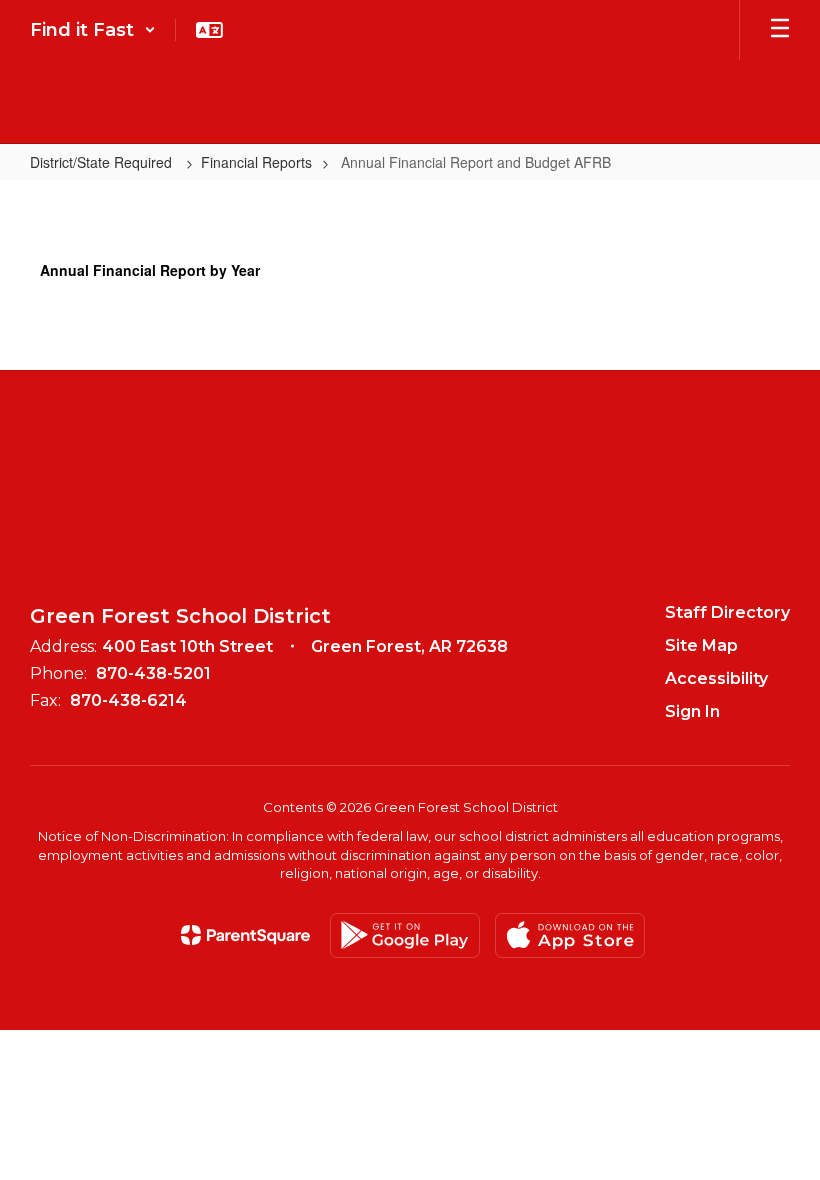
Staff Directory (727, 612)
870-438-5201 (153, 673)
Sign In (692, 711)
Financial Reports (256, 162)
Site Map (701, 645)
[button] (93, 30)
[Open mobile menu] (780, 30)
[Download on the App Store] (570, 935)
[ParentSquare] (245, 935)
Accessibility (716, 678)
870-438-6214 (128, 700)
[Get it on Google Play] (405, 935)
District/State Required (103, 162)
